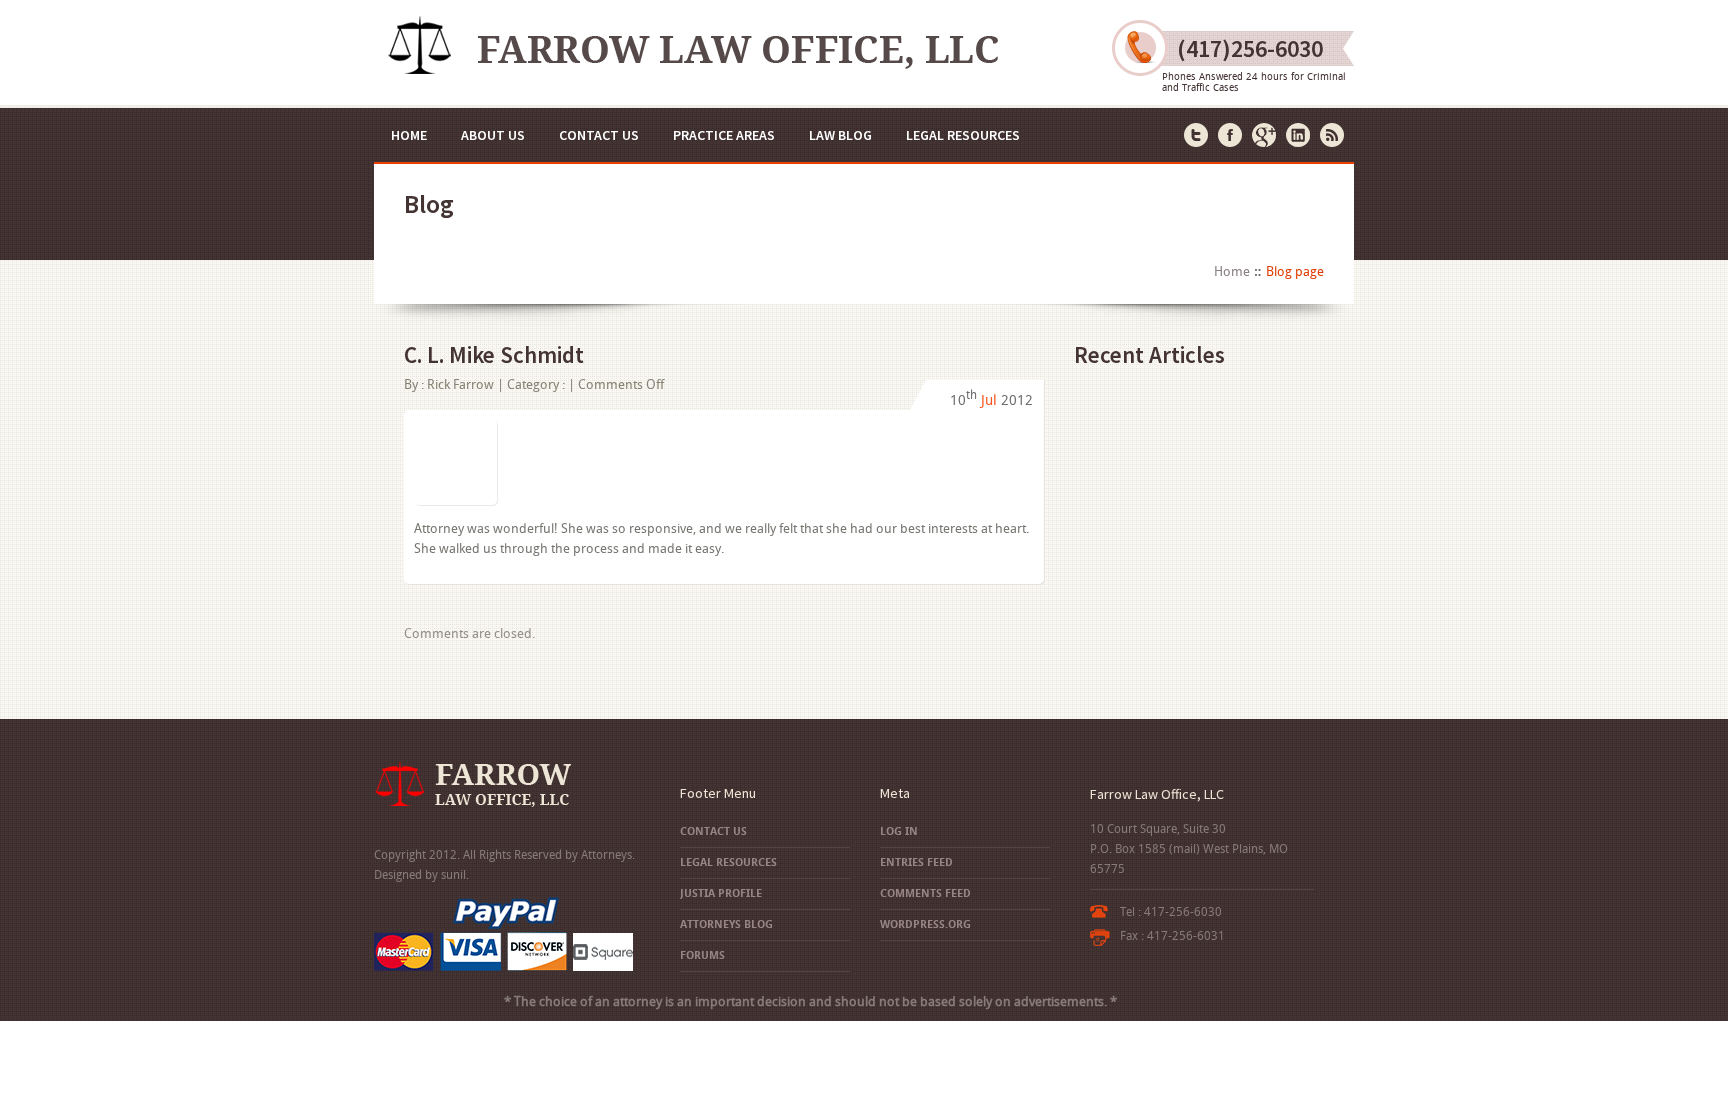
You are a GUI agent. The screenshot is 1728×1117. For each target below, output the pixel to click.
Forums (702, 955)
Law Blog (840, 135)
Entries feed (916, 862)
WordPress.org (925, 924)
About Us (493, 135)
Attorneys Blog (726, 924)
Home (409, 135)
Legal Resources (963, 135)
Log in (899, 831)
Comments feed (925, 893)
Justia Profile (721, 893)
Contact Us (599, 135)
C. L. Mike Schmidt (494, 354)
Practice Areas (724, 135)
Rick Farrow (460, 384)
